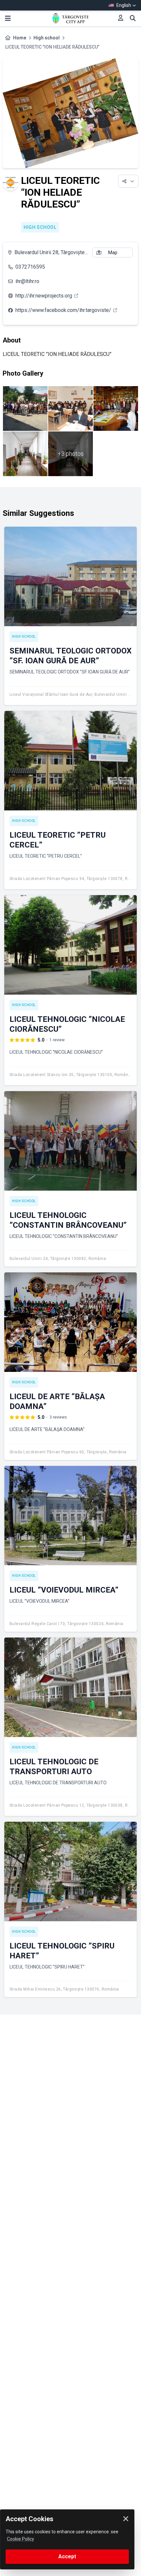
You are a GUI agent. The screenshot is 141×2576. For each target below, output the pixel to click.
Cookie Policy (20, 2539)
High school (47, 38)
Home (20, 38)
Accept (67, 2556)
